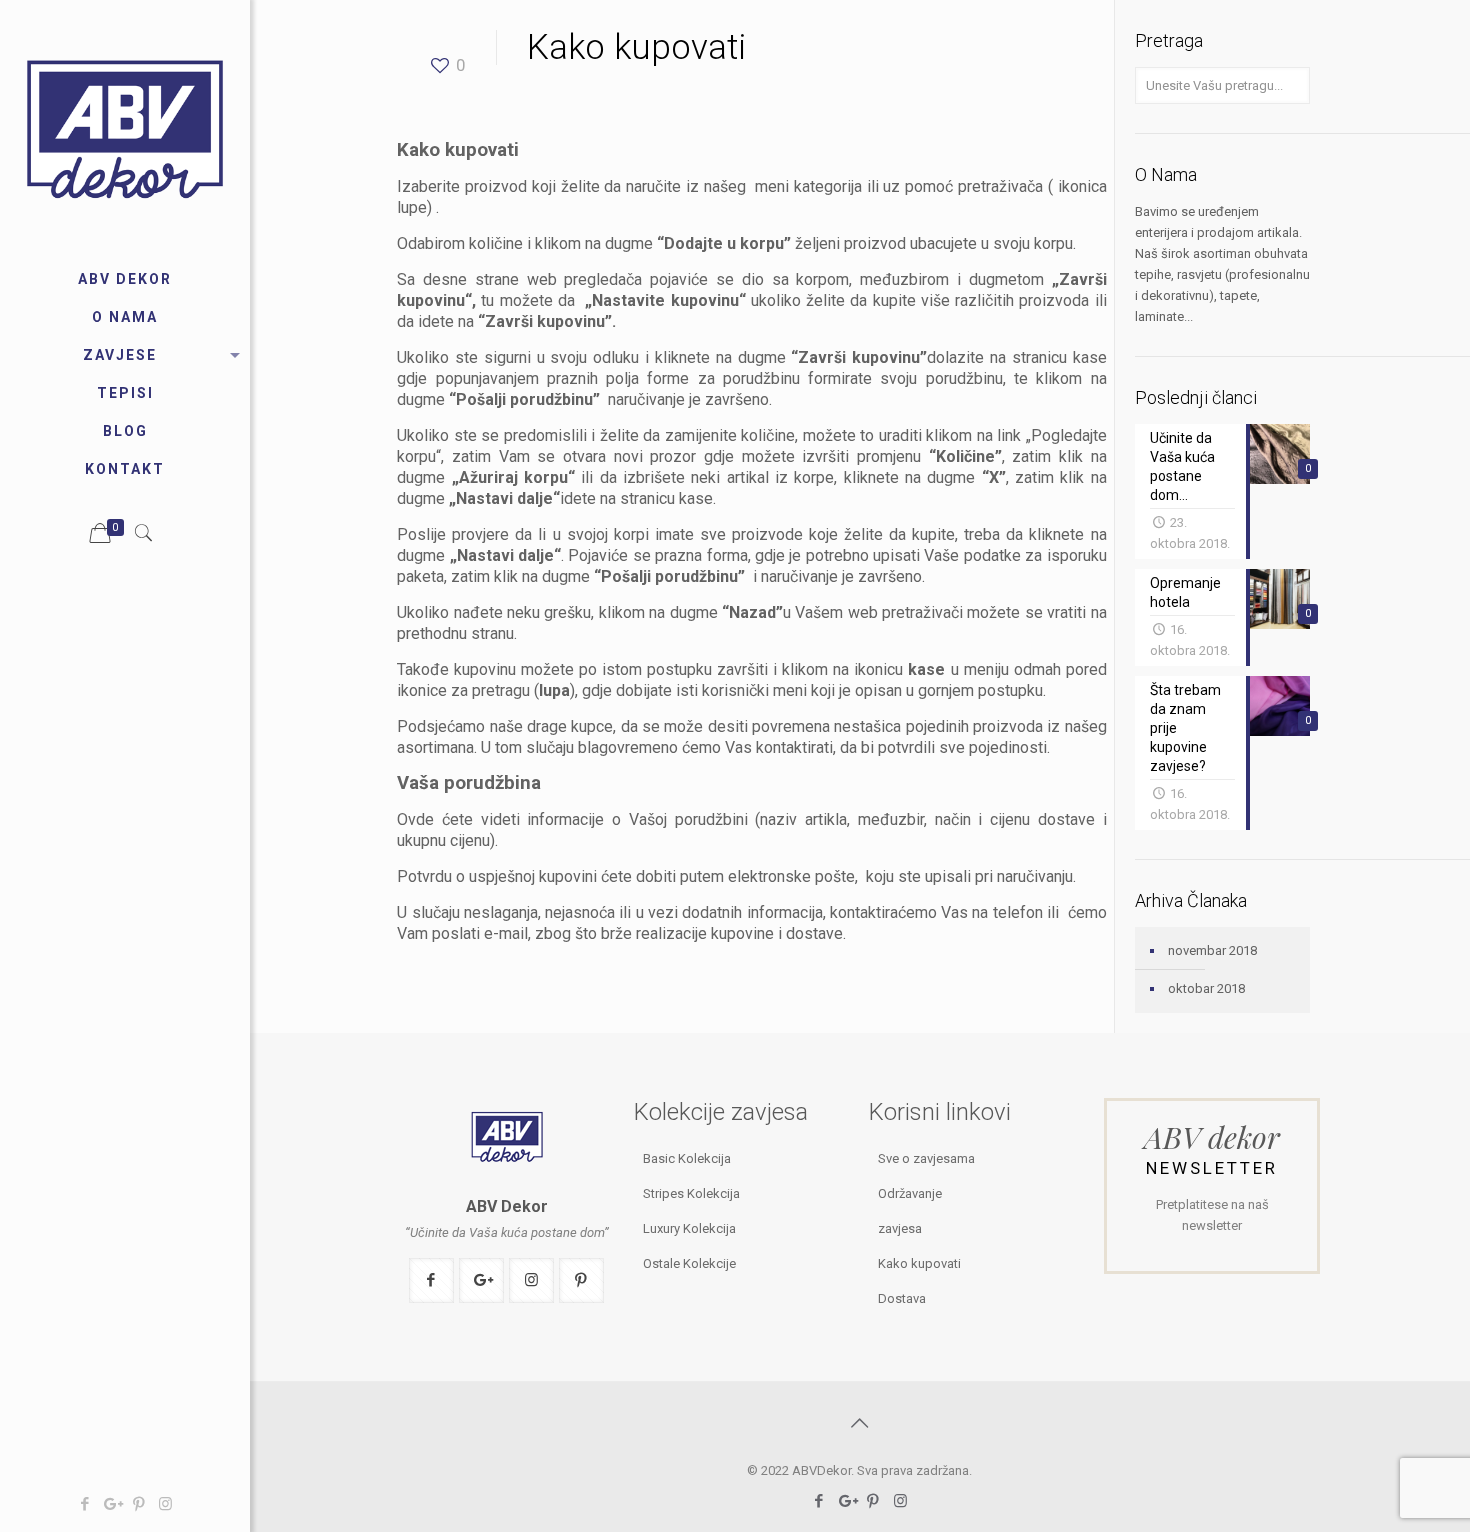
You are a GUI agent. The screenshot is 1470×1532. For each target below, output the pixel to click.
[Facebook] (84, 1504)
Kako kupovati (919, 1263)
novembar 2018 (1212, 950)
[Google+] (111, 1504)
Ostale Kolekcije (689, 1263)
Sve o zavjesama (926, 1158)
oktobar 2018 (1206, 988)
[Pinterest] (138, 1504)
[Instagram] (165, 1504)
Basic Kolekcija (687, 1158)
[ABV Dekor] (125, 130)
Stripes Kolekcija (691, 1193)
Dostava (902, 1298)
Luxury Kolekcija (689, 1228)
